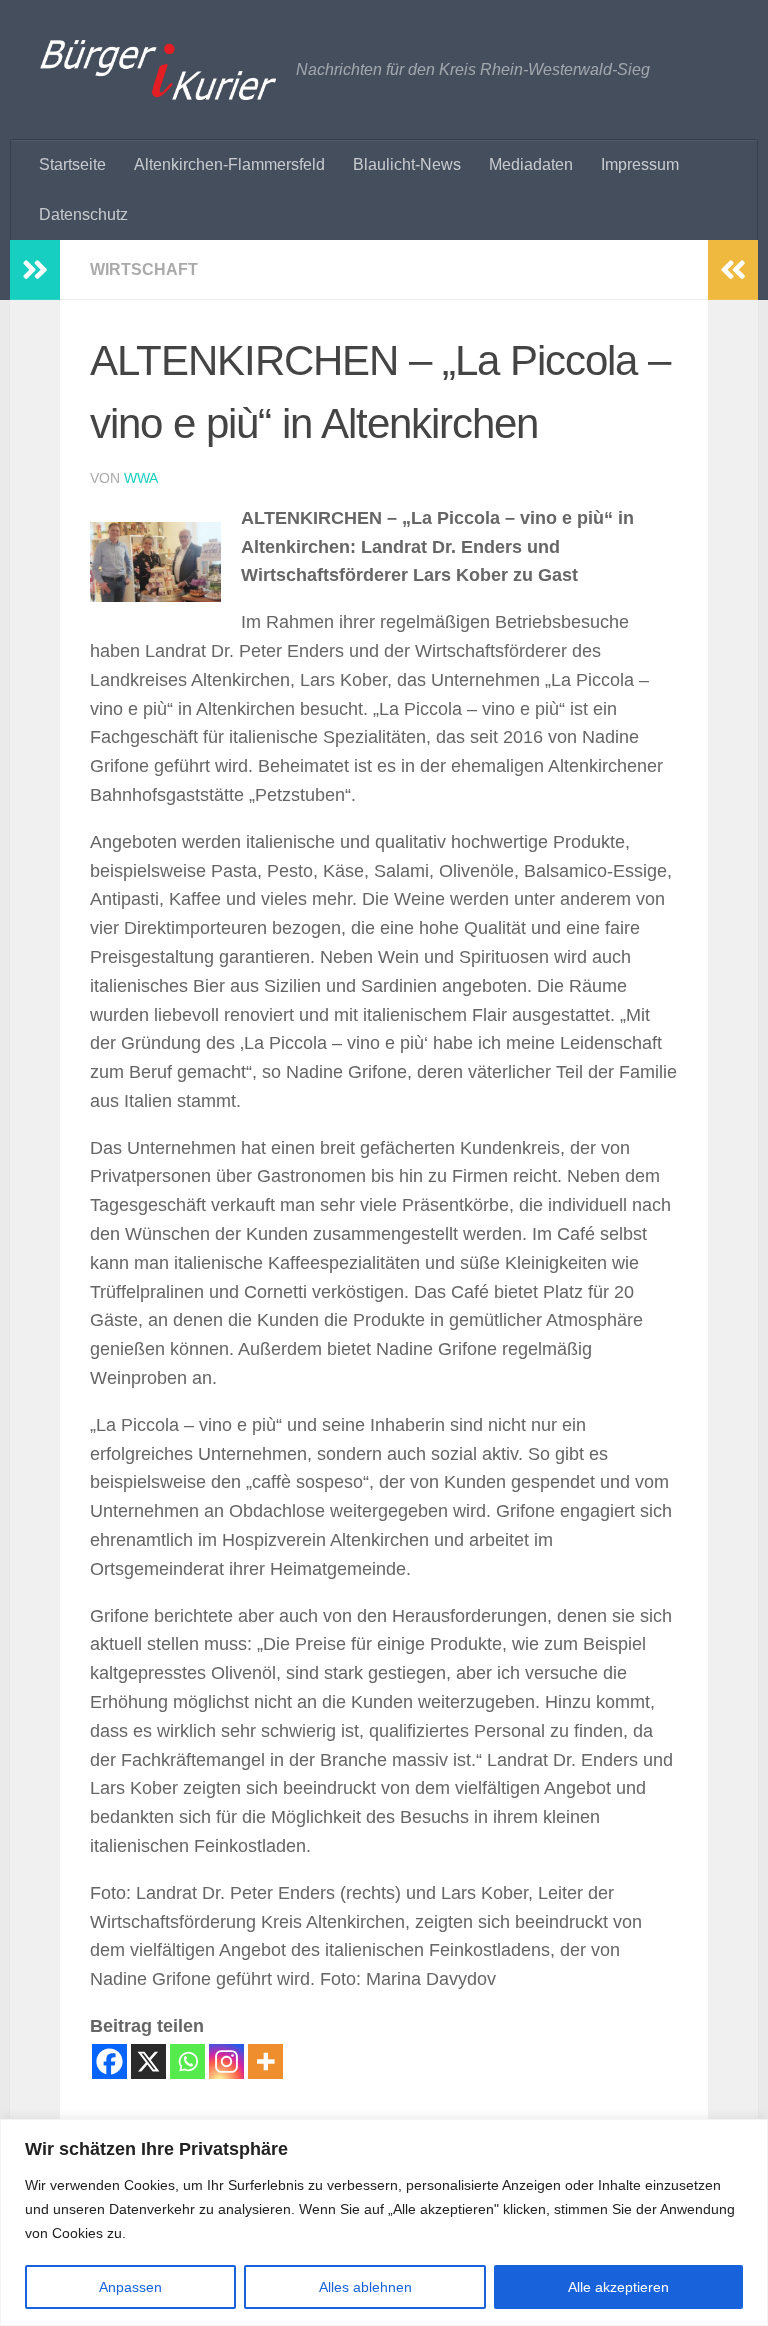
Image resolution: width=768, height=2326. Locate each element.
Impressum (640, 164)
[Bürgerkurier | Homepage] (158, 70)
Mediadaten (531, 164)
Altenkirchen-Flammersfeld (229, 164)
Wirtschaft (144, 269)
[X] (148, 2061)
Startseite (72, 164)
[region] (384, 2222)
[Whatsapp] (187, 2061)
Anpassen (130, 2287)
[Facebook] (109, 2061)
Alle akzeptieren (618, 2287)
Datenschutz (83, 214)
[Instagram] (226, 2061)
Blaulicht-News (407, 164)
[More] (265, 2061)
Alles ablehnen (365, 2287)
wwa (141, 478)
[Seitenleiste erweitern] (35, 270)
